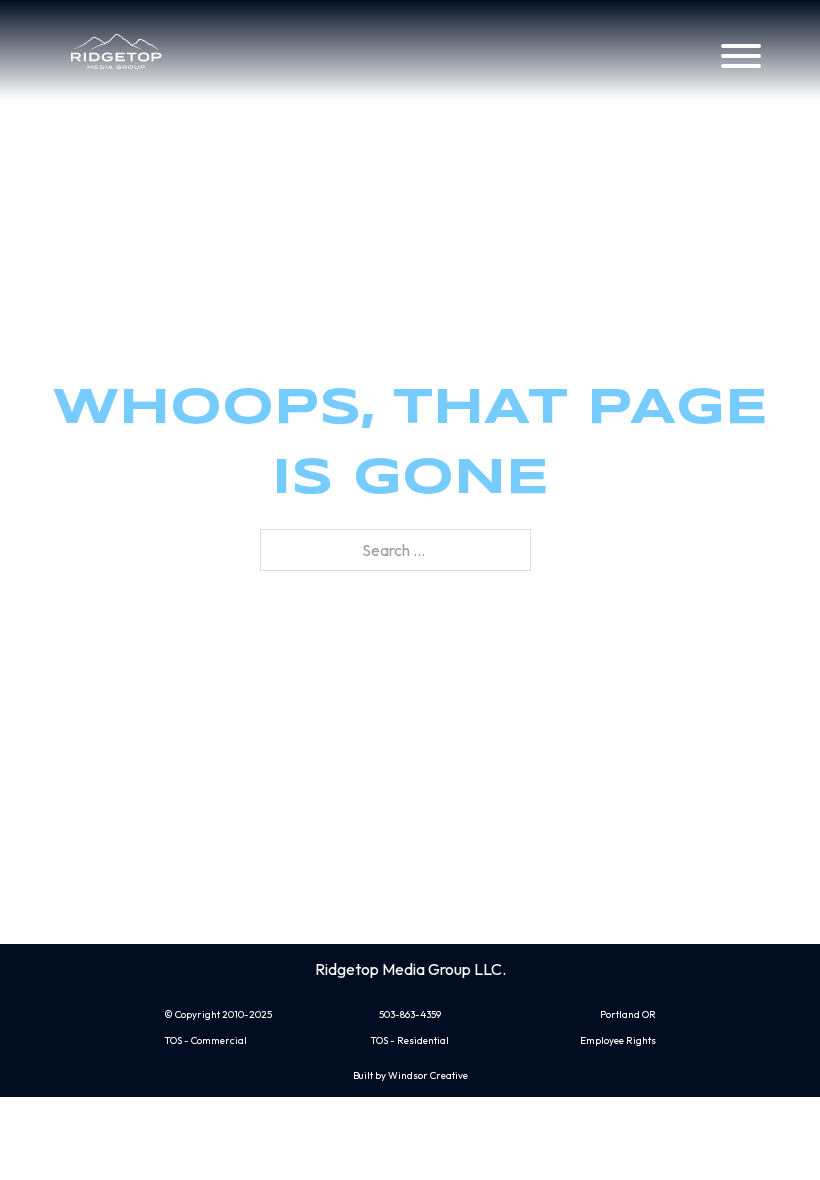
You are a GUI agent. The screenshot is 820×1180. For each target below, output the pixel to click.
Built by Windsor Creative (410, 1075)
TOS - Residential (409, 1040)
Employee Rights (618, 1040)
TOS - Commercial (205, 1040)
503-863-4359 (410, 1014)
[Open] (741, 56)
